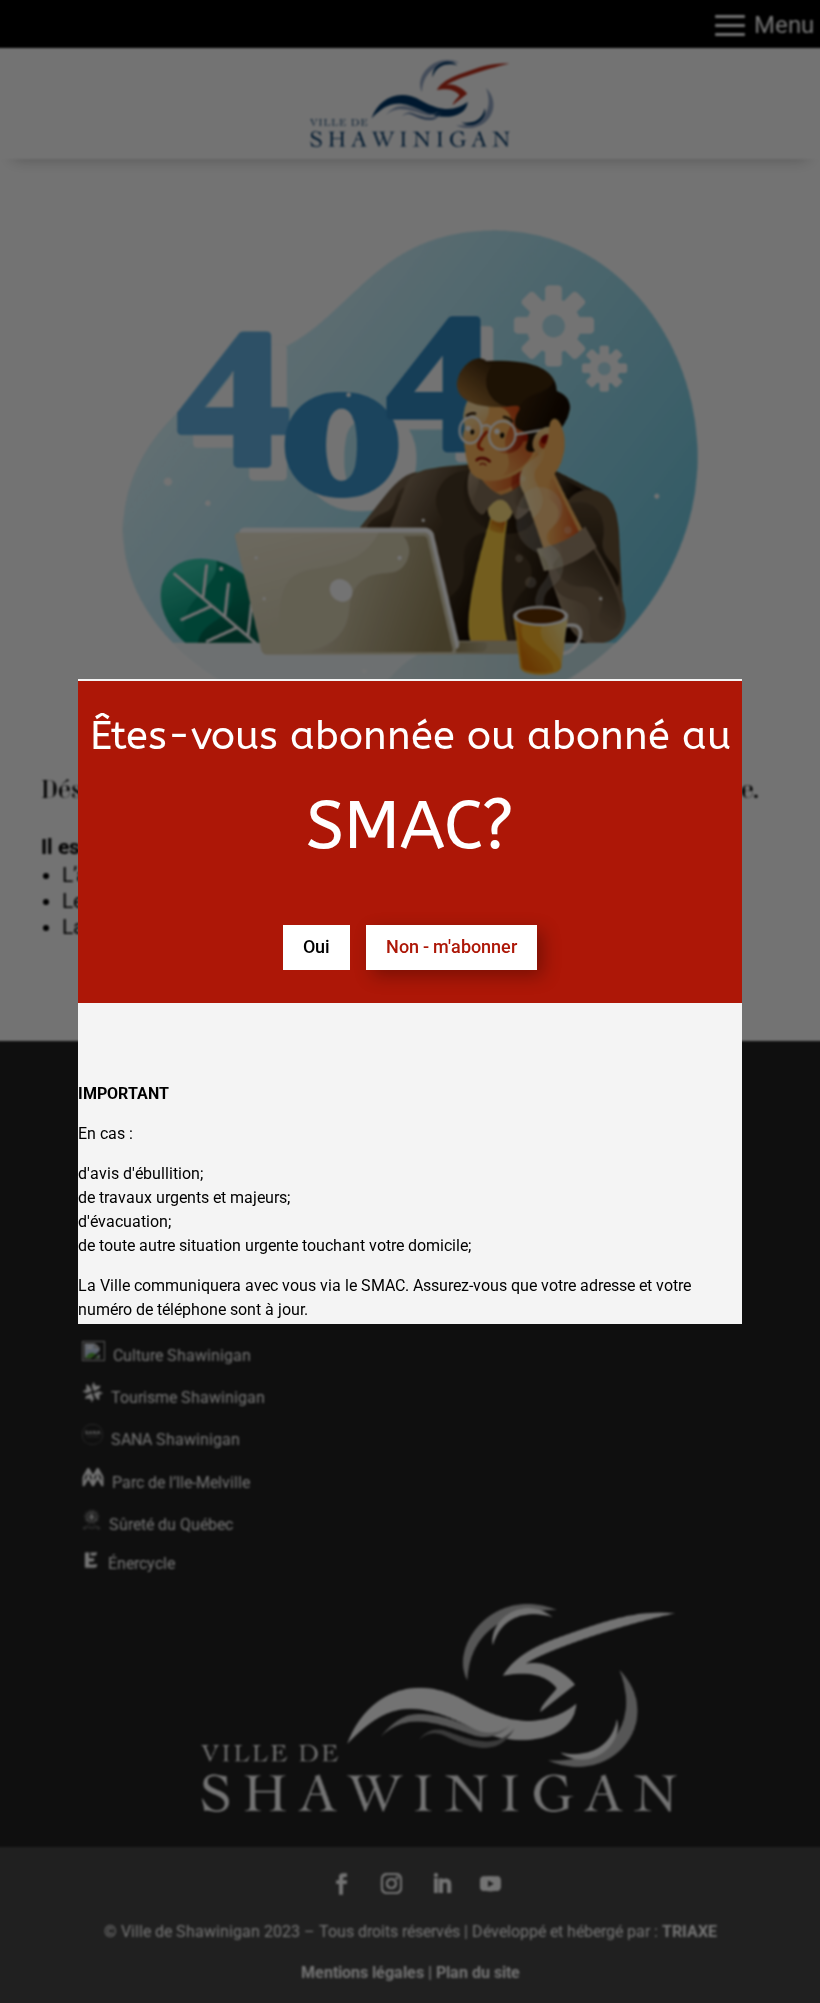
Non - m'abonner (451, 946)
